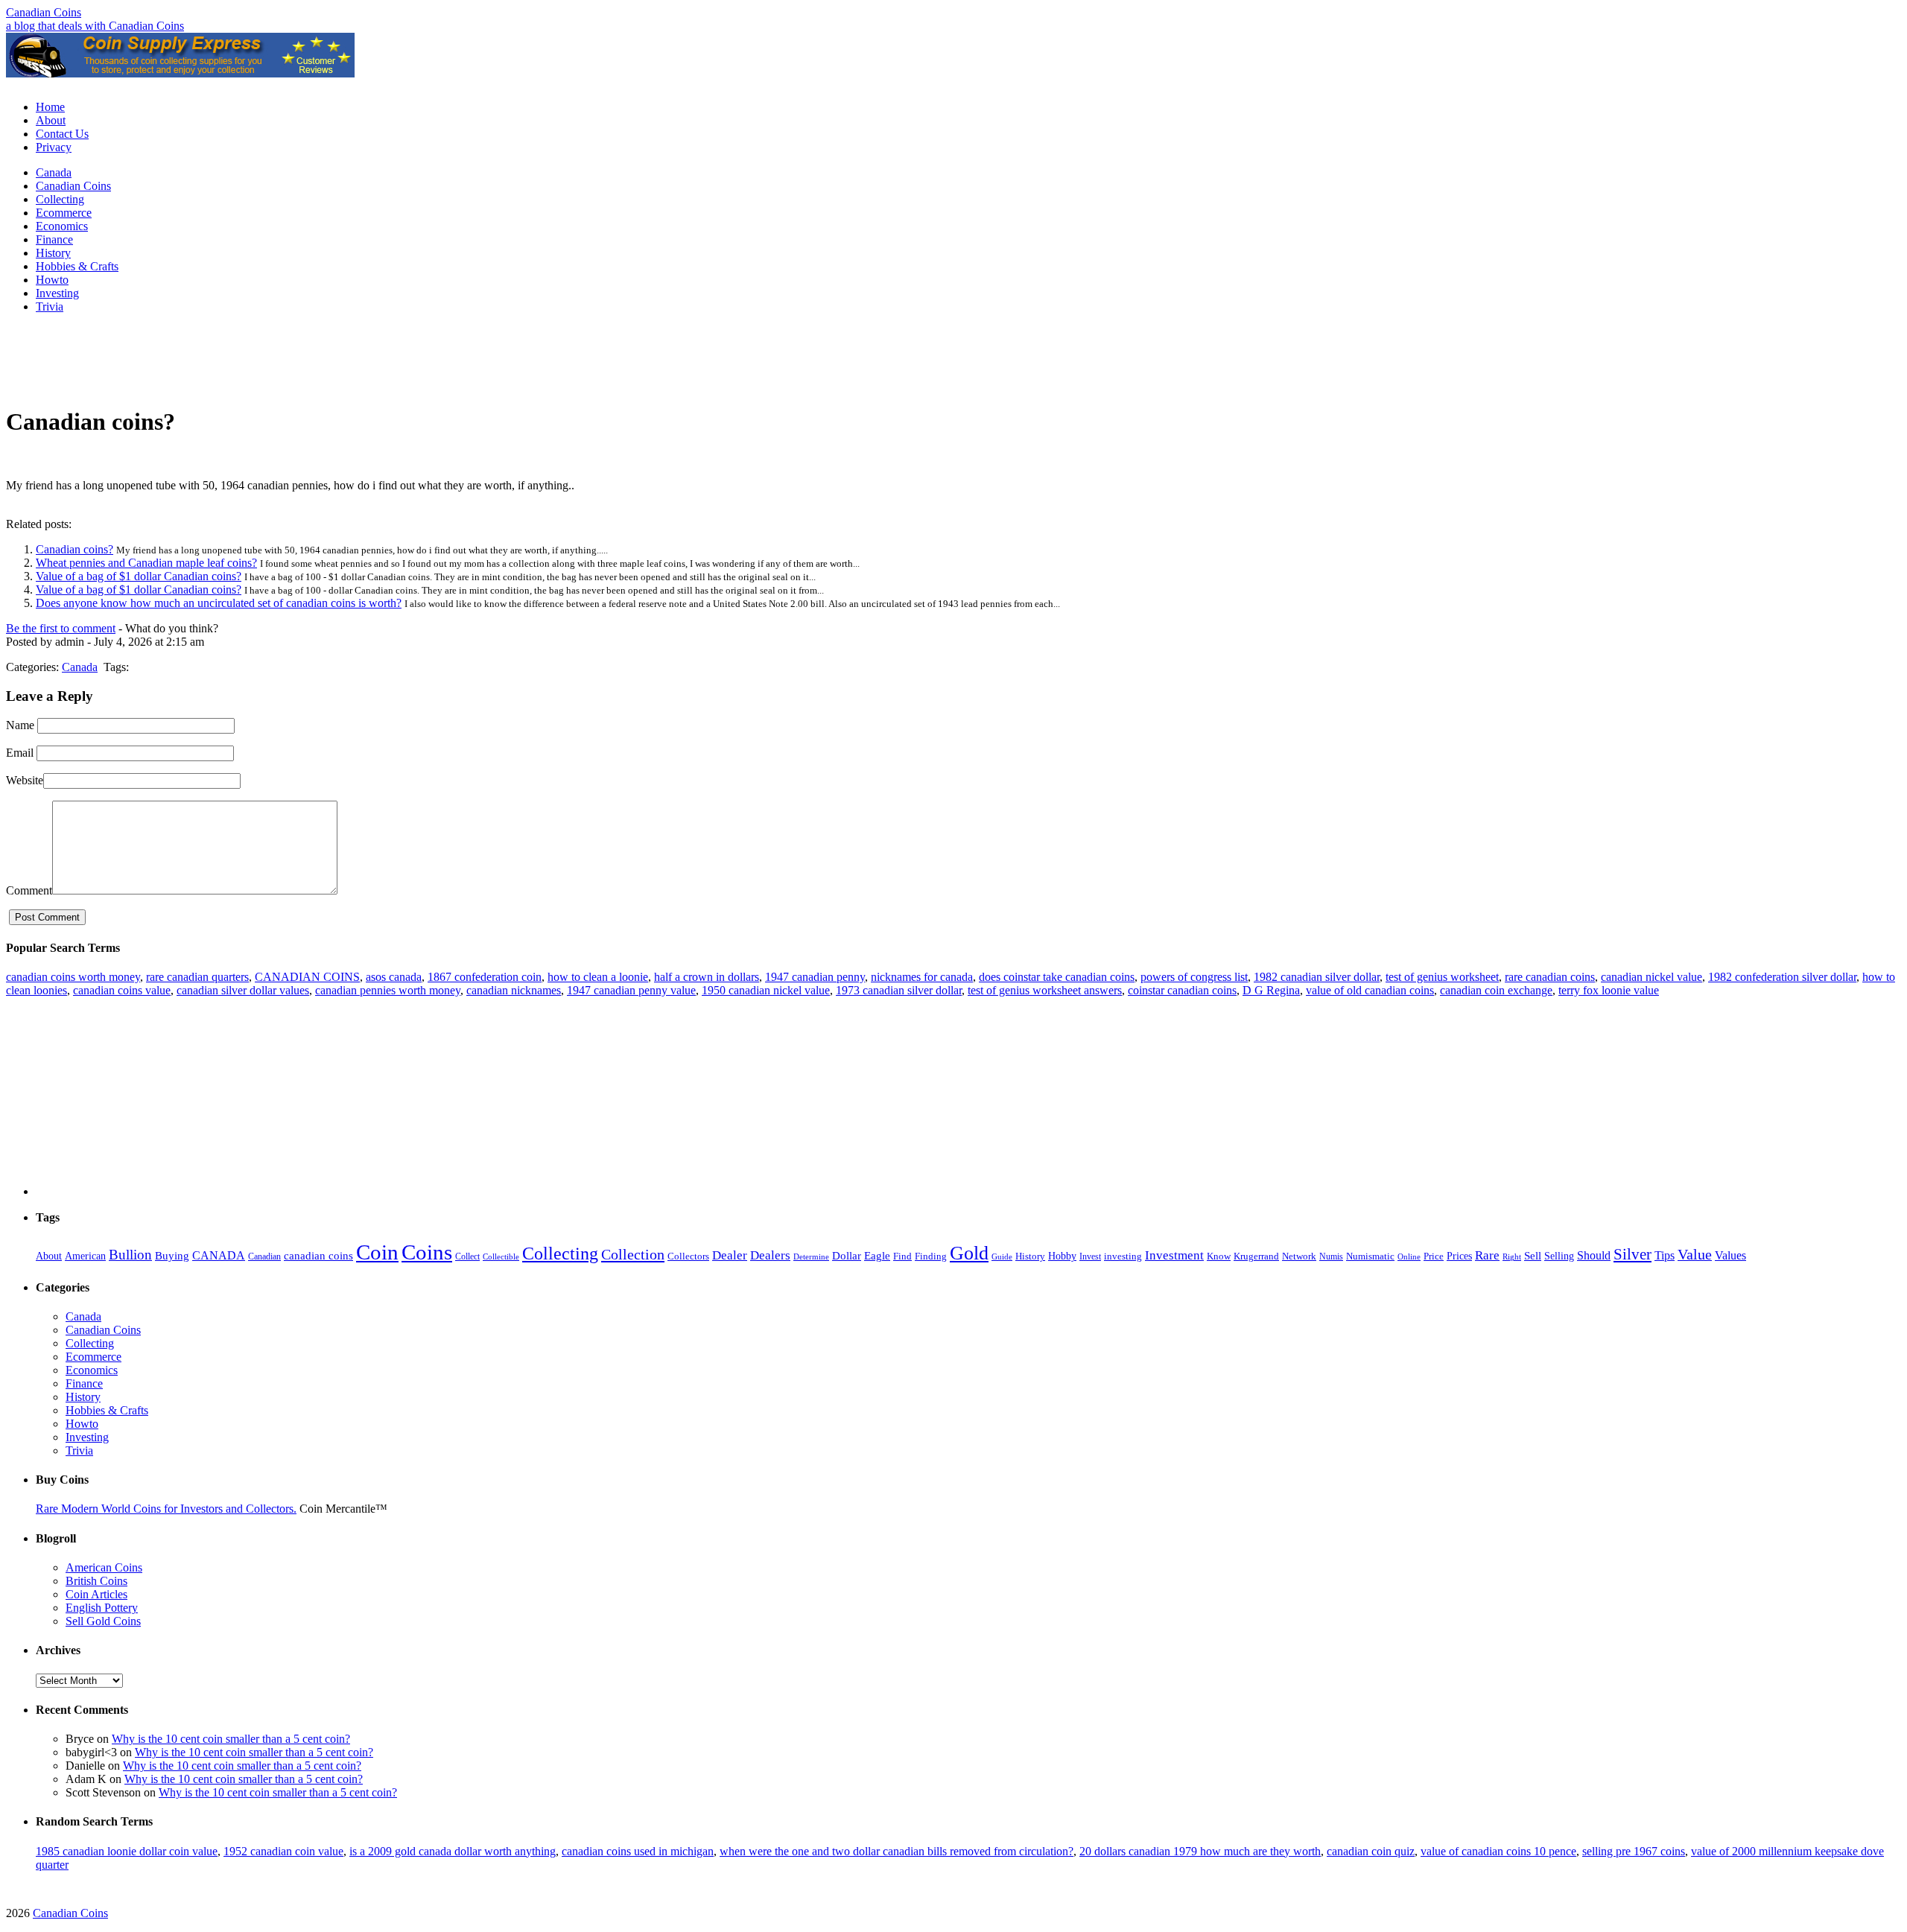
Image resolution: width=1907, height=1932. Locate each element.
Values (1730, 1256)
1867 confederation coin (485, 977)
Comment (29, 890)
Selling (1559, 1256)
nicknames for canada (922, 977)
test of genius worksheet (1442, 977)
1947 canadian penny (815, 977)
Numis (1331, 1256)
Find (902, 1256)
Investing (57, 293)
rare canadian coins (1550, 977)
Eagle (877, 1256)
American (85, 1256)
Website (25, 780)
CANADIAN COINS (307, 977)
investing (1123, 1256)
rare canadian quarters (197, 977)
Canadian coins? (74, 549)
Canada (54, 172)
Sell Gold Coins (103, 1621)
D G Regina (1271, 990)
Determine (811, 1256)
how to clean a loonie (598, 977)
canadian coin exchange (1496, 990)
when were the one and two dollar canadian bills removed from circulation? (897, 1851)
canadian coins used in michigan (638, 1851)
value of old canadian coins (1370, 990)
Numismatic (1370, 1256)
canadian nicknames (514, 990)
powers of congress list (1194, 977)
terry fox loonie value (1609, 990)
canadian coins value (122, 990)
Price (1434, 1256)
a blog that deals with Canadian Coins (95, 26)
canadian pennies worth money (388, 990)
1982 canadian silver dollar (1317, 977)
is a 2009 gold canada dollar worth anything (453, 1851)
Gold (969, 1253)
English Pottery (102, 1608)
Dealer (730, 1255)
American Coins (104, 1567)
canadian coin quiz (1371, 1851)
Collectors (688, 1256)
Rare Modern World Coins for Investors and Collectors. (166, 1509)
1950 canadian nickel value (766, 990)
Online (1409, 1256)
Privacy (54, 147)
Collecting (60, 199)
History (53, 253)
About (51, 120)
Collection (633, 1254)
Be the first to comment (61, 628)
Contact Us (62, 134)
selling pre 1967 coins (1634, 1851)
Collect (467, 1256)
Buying (172, 1256)
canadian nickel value (1651, 977)
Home (50, 107)
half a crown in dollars (707, 977)
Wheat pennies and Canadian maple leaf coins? (146, 563)
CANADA (219, 1256)
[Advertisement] (953, 83)
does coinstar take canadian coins (1057, 977)
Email (20, 753)
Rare (1487, 1255)
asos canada (394, 977)
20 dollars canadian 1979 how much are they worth (1200, 1851)
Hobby (1062, 1256)
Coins (427, 1252)
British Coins (96, 1581)
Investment (1174, 1255)
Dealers (770, 1255)
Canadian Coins (44, 12)
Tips (1665, 1255)
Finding (931, 1256)
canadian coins (318, 1255)
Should (1594, 1256)
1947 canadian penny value (631, 990)
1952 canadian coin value (283, 1851)
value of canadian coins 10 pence (1498, 1851)
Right (1512, 1257)
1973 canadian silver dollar (899, 990)
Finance (54, 239)
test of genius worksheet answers (1045, 990)
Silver (1632, 1254)
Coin (377, 1252)
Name (20, 725)
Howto (52, 280)
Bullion (130, 1255)
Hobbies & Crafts (77, 266)
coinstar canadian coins (1182, 990)
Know (1219, 1256)
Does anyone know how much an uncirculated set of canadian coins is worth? (219, 603)
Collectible (501, 1256)
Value (1695, 1254)
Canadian (264, 1256)
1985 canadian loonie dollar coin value (127, 1851)
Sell (1533, 1255)
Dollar (847, 1256)
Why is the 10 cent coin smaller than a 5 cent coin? (231, 1739)
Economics (62, 226)
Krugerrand (1256, 1256)
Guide (1002, 1256)
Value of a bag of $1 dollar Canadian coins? (139, 576)
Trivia (50, 306)
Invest (1090, 1256)
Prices (1459, 1256)
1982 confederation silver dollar (1782, 977)
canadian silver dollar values (243, 990)
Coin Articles (96, 1594)
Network (1299, 1256)
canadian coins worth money (73, 977)
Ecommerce (64, 213)
